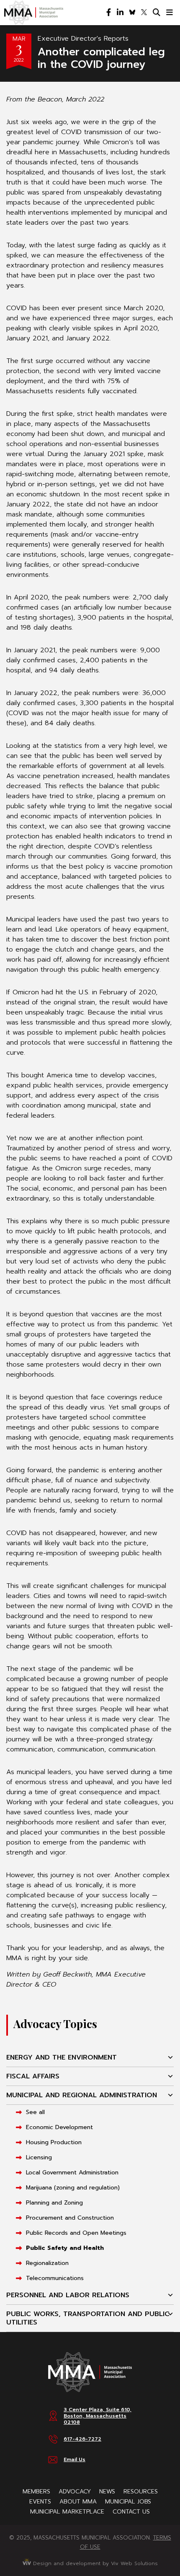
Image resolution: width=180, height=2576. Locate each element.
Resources (141, 2492)
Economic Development (59, 2127)
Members (36, 2492)
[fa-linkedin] (120, 13)
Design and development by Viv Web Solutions (94, 2563)
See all (35, 2112)
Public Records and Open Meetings (76, 2233)
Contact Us (131, 2512)
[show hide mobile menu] (170, 13)
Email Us (75, 2459)
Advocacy (75, 2492)
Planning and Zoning (54, 2203)
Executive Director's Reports (83, 39)
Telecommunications (55, 2278)
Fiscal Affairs (33, 2076)
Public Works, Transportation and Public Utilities (88, 2318)
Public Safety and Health (65, 2248)
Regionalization (47, 2263)
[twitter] (144, 13)
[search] (157, 13)
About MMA (78, 2502)
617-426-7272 (82, 2439)
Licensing (39, 2157)
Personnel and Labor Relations (68, 2295)
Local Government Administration (72, 2173)
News (107, 2492)
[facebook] (109, 13)
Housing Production (54, 2142)
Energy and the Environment (62, 2057)
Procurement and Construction (70, 2218)
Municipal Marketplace (67, 2512)
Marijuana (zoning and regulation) (73, 2188)
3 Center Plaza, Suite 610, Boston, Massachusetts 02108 (98, 2416)
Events (40, 2502)
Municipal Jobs (128, 2502)
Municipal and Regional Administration (82, 2095)
